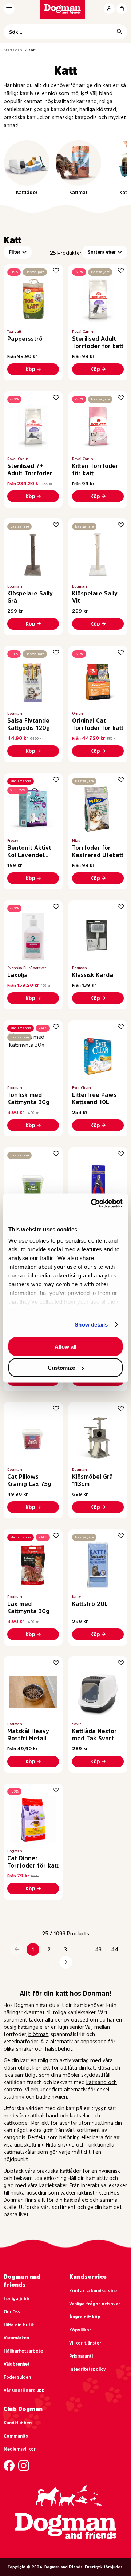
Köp (30, 369)
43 (98, 1950)
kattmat (35, 2012)
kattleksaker (82, 2012)
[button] (17, 1949)
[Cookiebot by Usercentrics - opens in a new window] (92, 1204)
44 (115, 1950)
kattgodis (15, 2137)
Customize (61, 1368)
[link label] (66, 10)
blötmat (38, 2034)
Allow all (65, 1346)
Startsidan (13, 50)
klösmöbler (17, 2068)
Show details (91, 1325)
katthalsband (43, 2116)
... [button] (82, 1950)
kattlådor (71, 2171)
